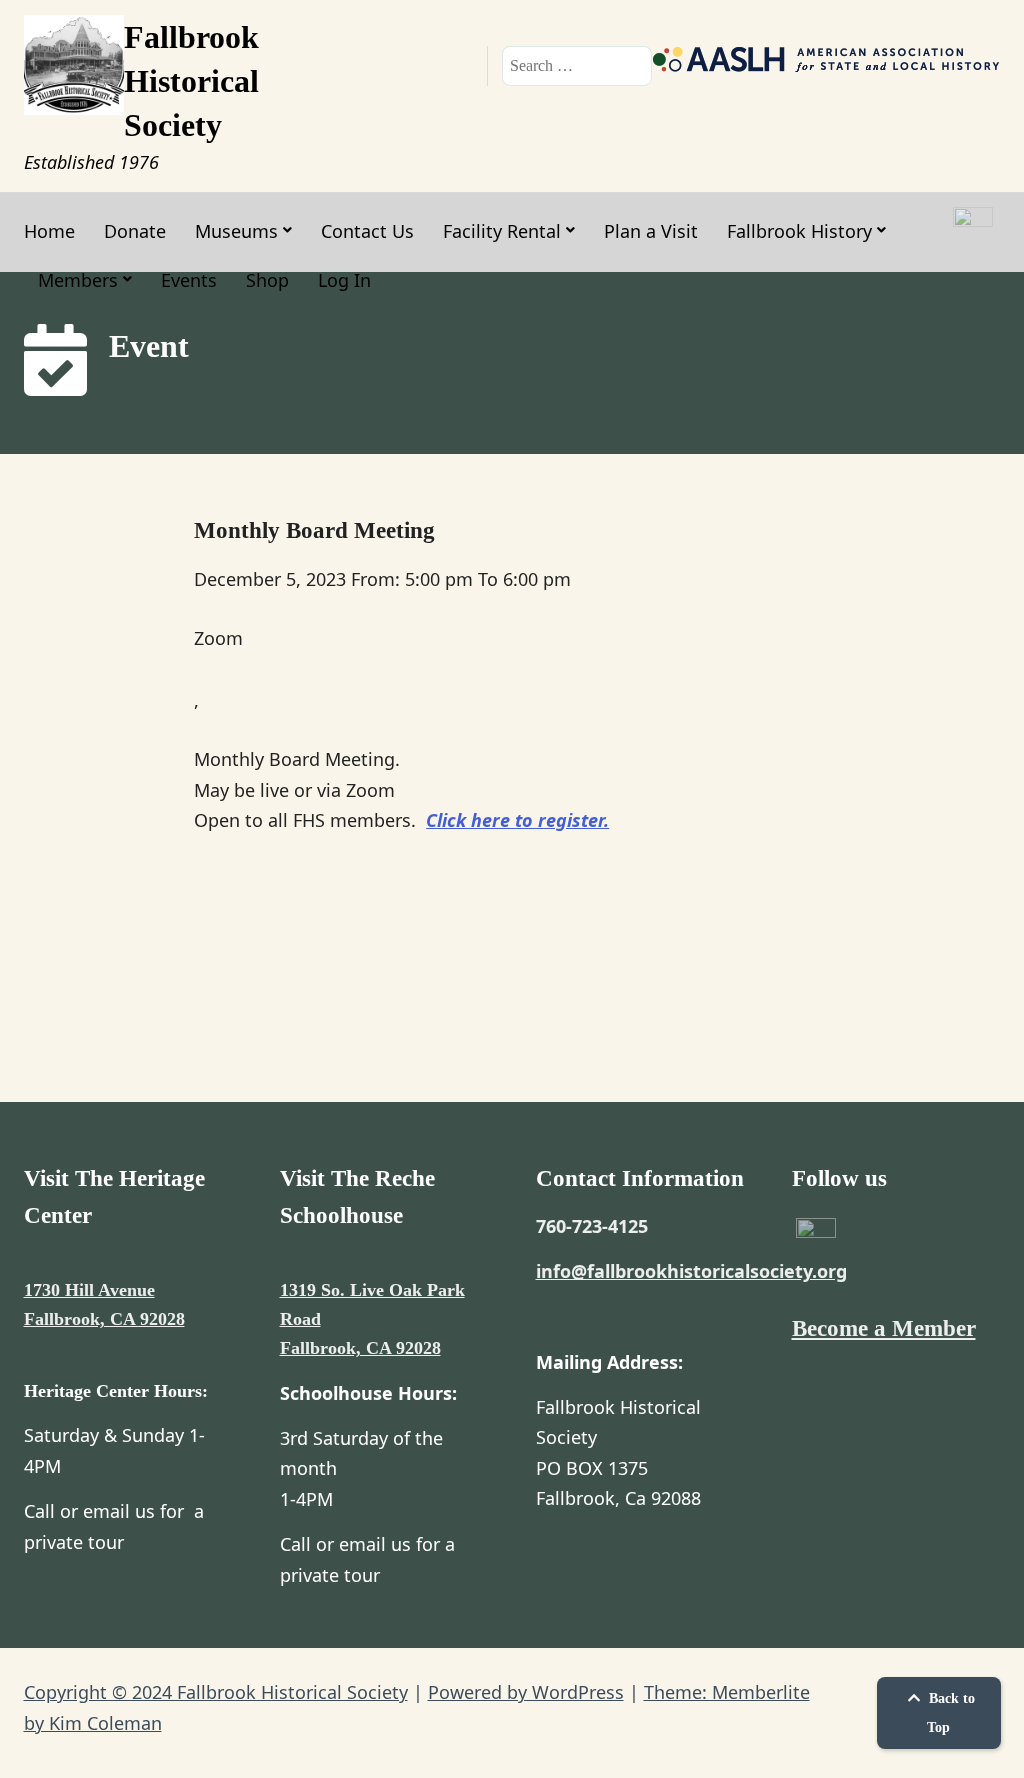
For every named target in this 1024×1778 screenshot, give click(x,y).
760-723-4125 (592, 1226)
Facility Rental (502, 231)
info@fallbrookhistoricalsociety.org (691, 1271)
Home (49, 231)
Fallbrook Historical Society (191, 81)
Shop (267, 280)
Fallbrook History (799, 231)
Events (189, 280)
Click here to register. (517, 820)
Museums (236, 231)
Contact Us (367, 231)
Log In (344, 280)
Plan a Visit (651, 231)
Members (78, 280)
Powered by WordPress (526, 1692)
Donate (135, 231)
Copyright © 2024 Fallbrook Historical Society (216, 1692)
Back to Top (950, 1713)
